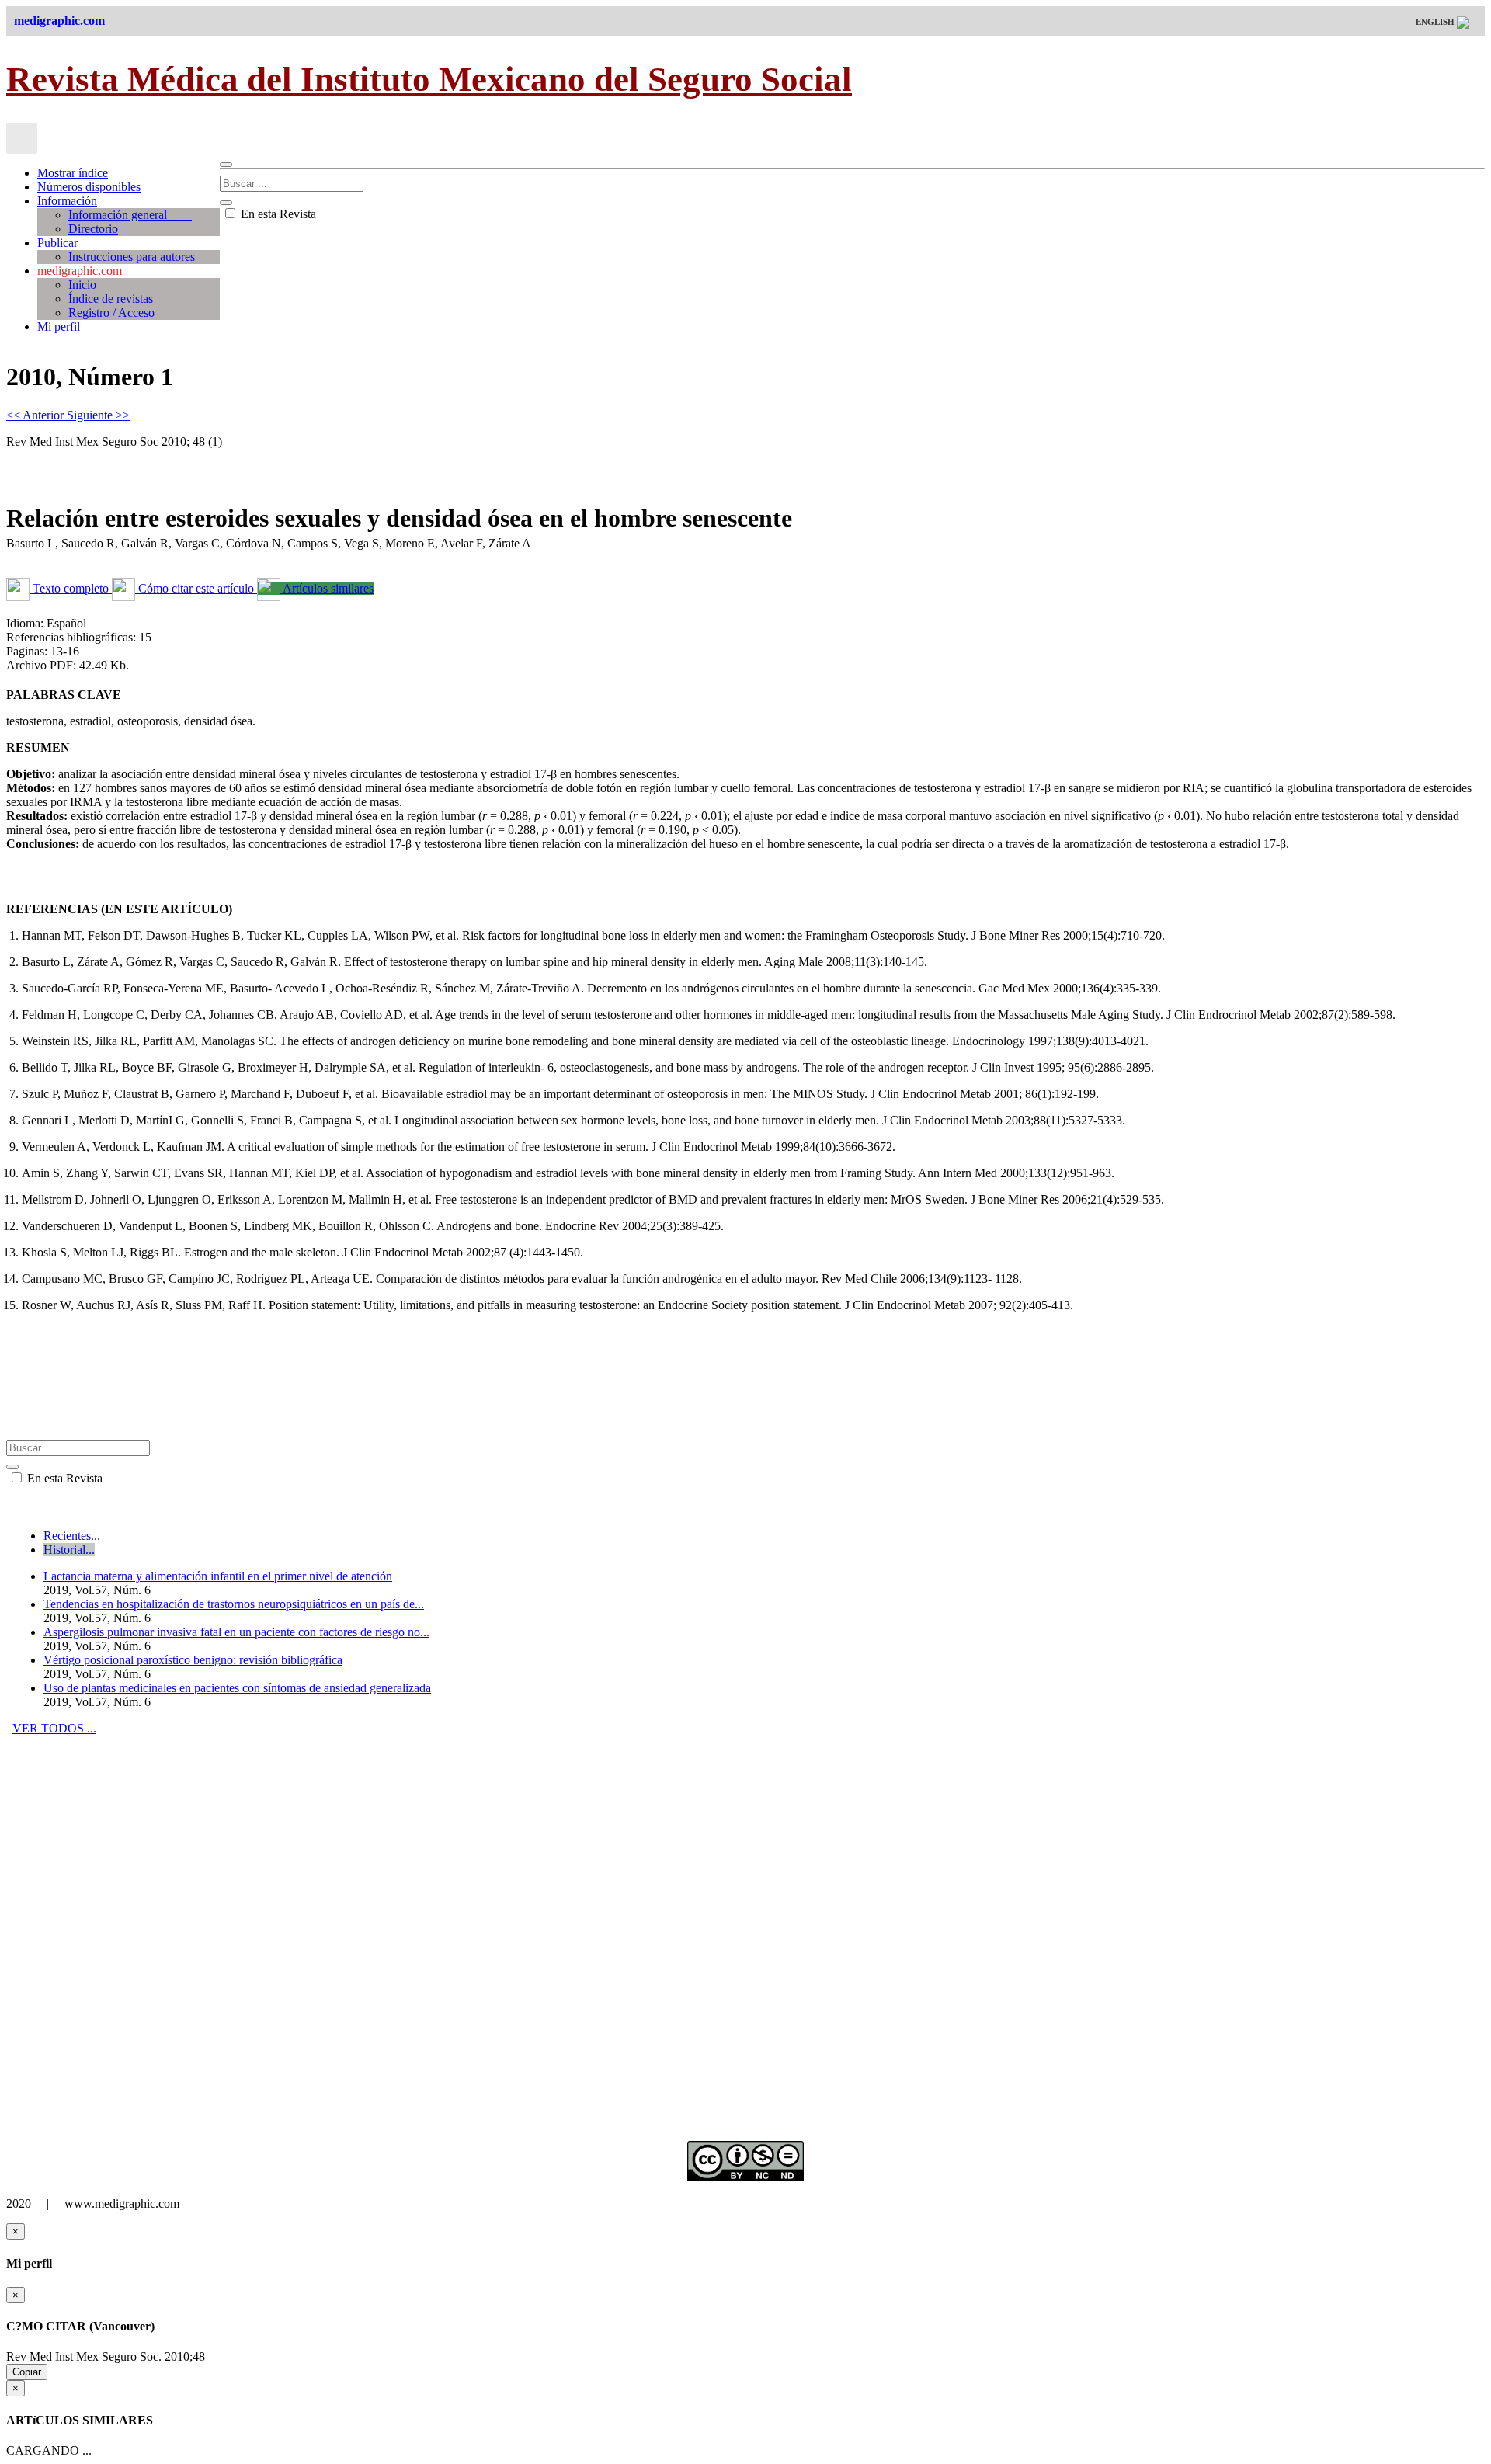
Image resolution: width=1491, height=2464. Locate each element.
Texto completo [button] (71, 588)
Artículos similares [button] (327, 588)
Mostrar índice (73, 173)
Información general (130, 215)
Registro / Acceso (111, 313)
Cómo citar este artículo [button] (196, 588)
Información (67, 201)
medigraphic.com (80, 271)
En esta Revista (277, 214)
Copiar (27, 2372)
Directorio (93, 229)
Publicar (57, 243)
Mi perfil (59, 327)
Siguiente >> (98, 415)
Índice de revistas (129, 299)
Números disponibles (89, 187)
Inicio (82, 285)
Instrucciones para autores (144, 257)
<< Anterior (36, 415)
